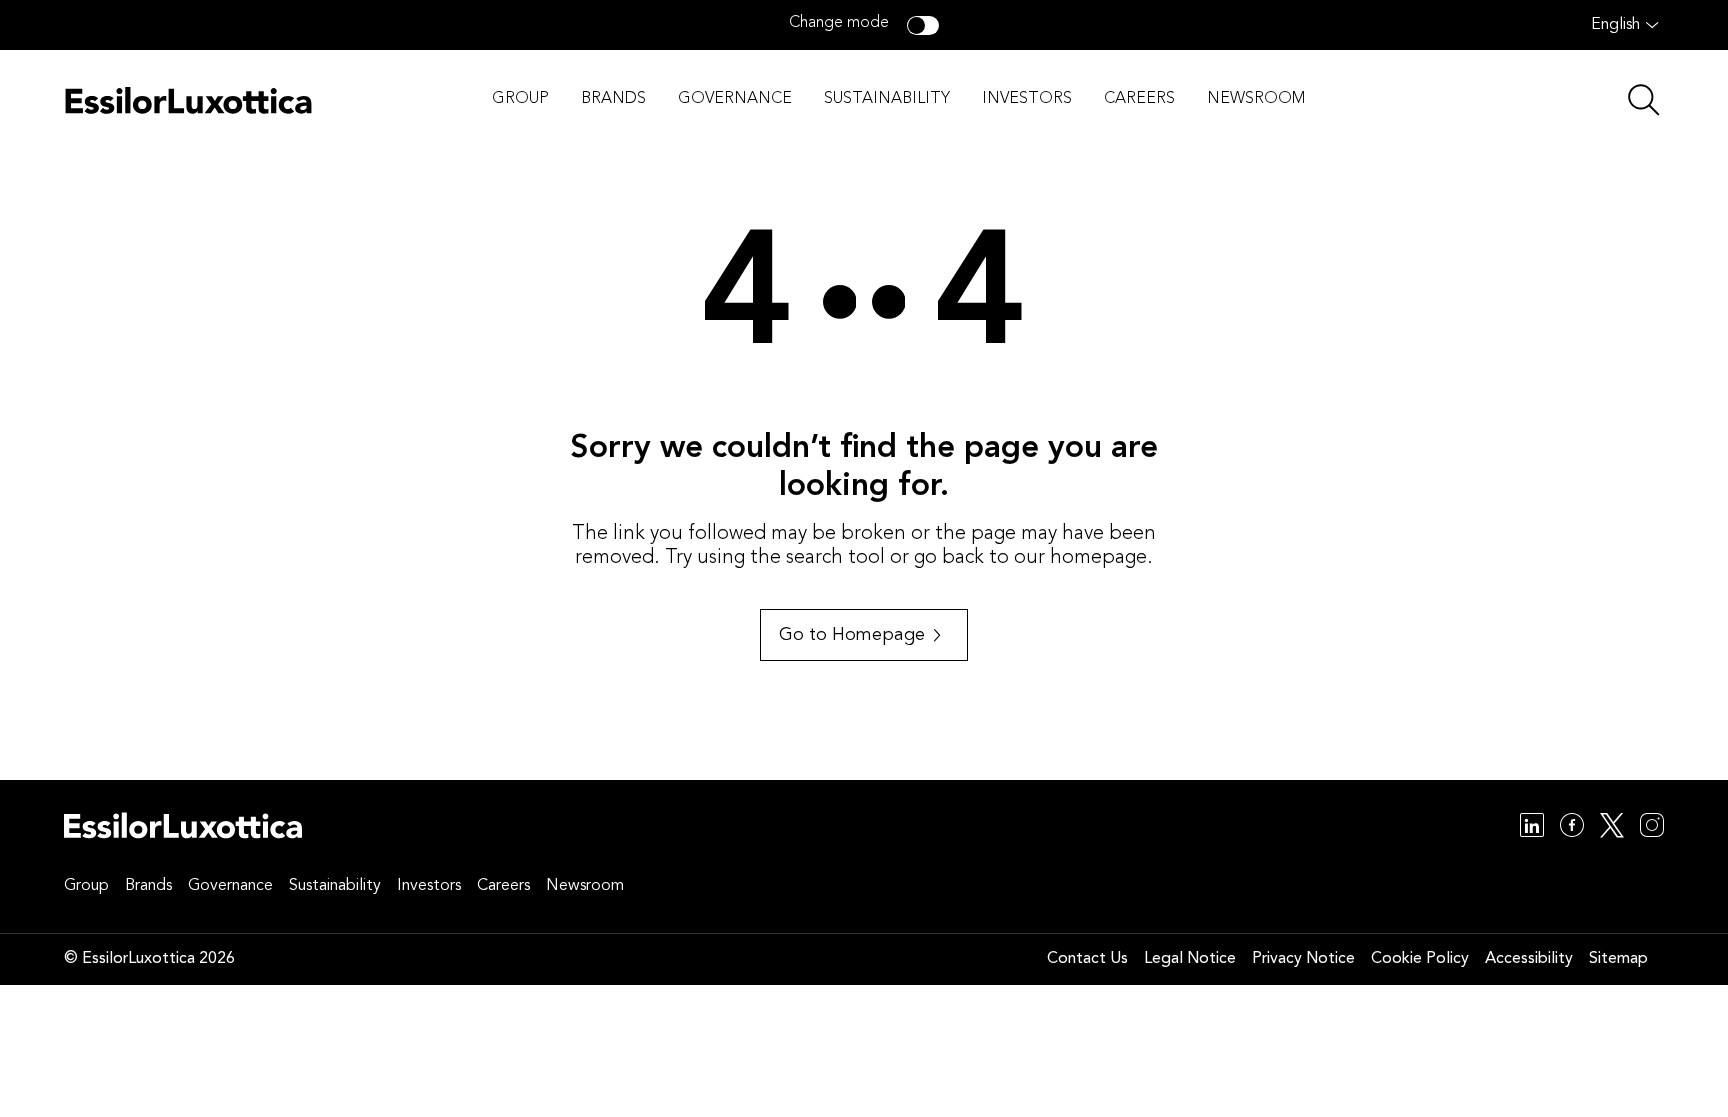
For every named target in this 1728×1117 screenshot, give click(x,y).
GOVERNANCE (735, 99)
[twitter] (1612, 828)
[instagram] (1652, 828)
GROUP (520, 99)
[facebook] (1572, 828)
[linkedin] (1532, 828)
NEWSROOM (1256, 99)
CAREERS (1139, 99)
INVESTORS (1027, 99)
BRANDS (613, 99)
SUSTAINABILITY (887, 99)
